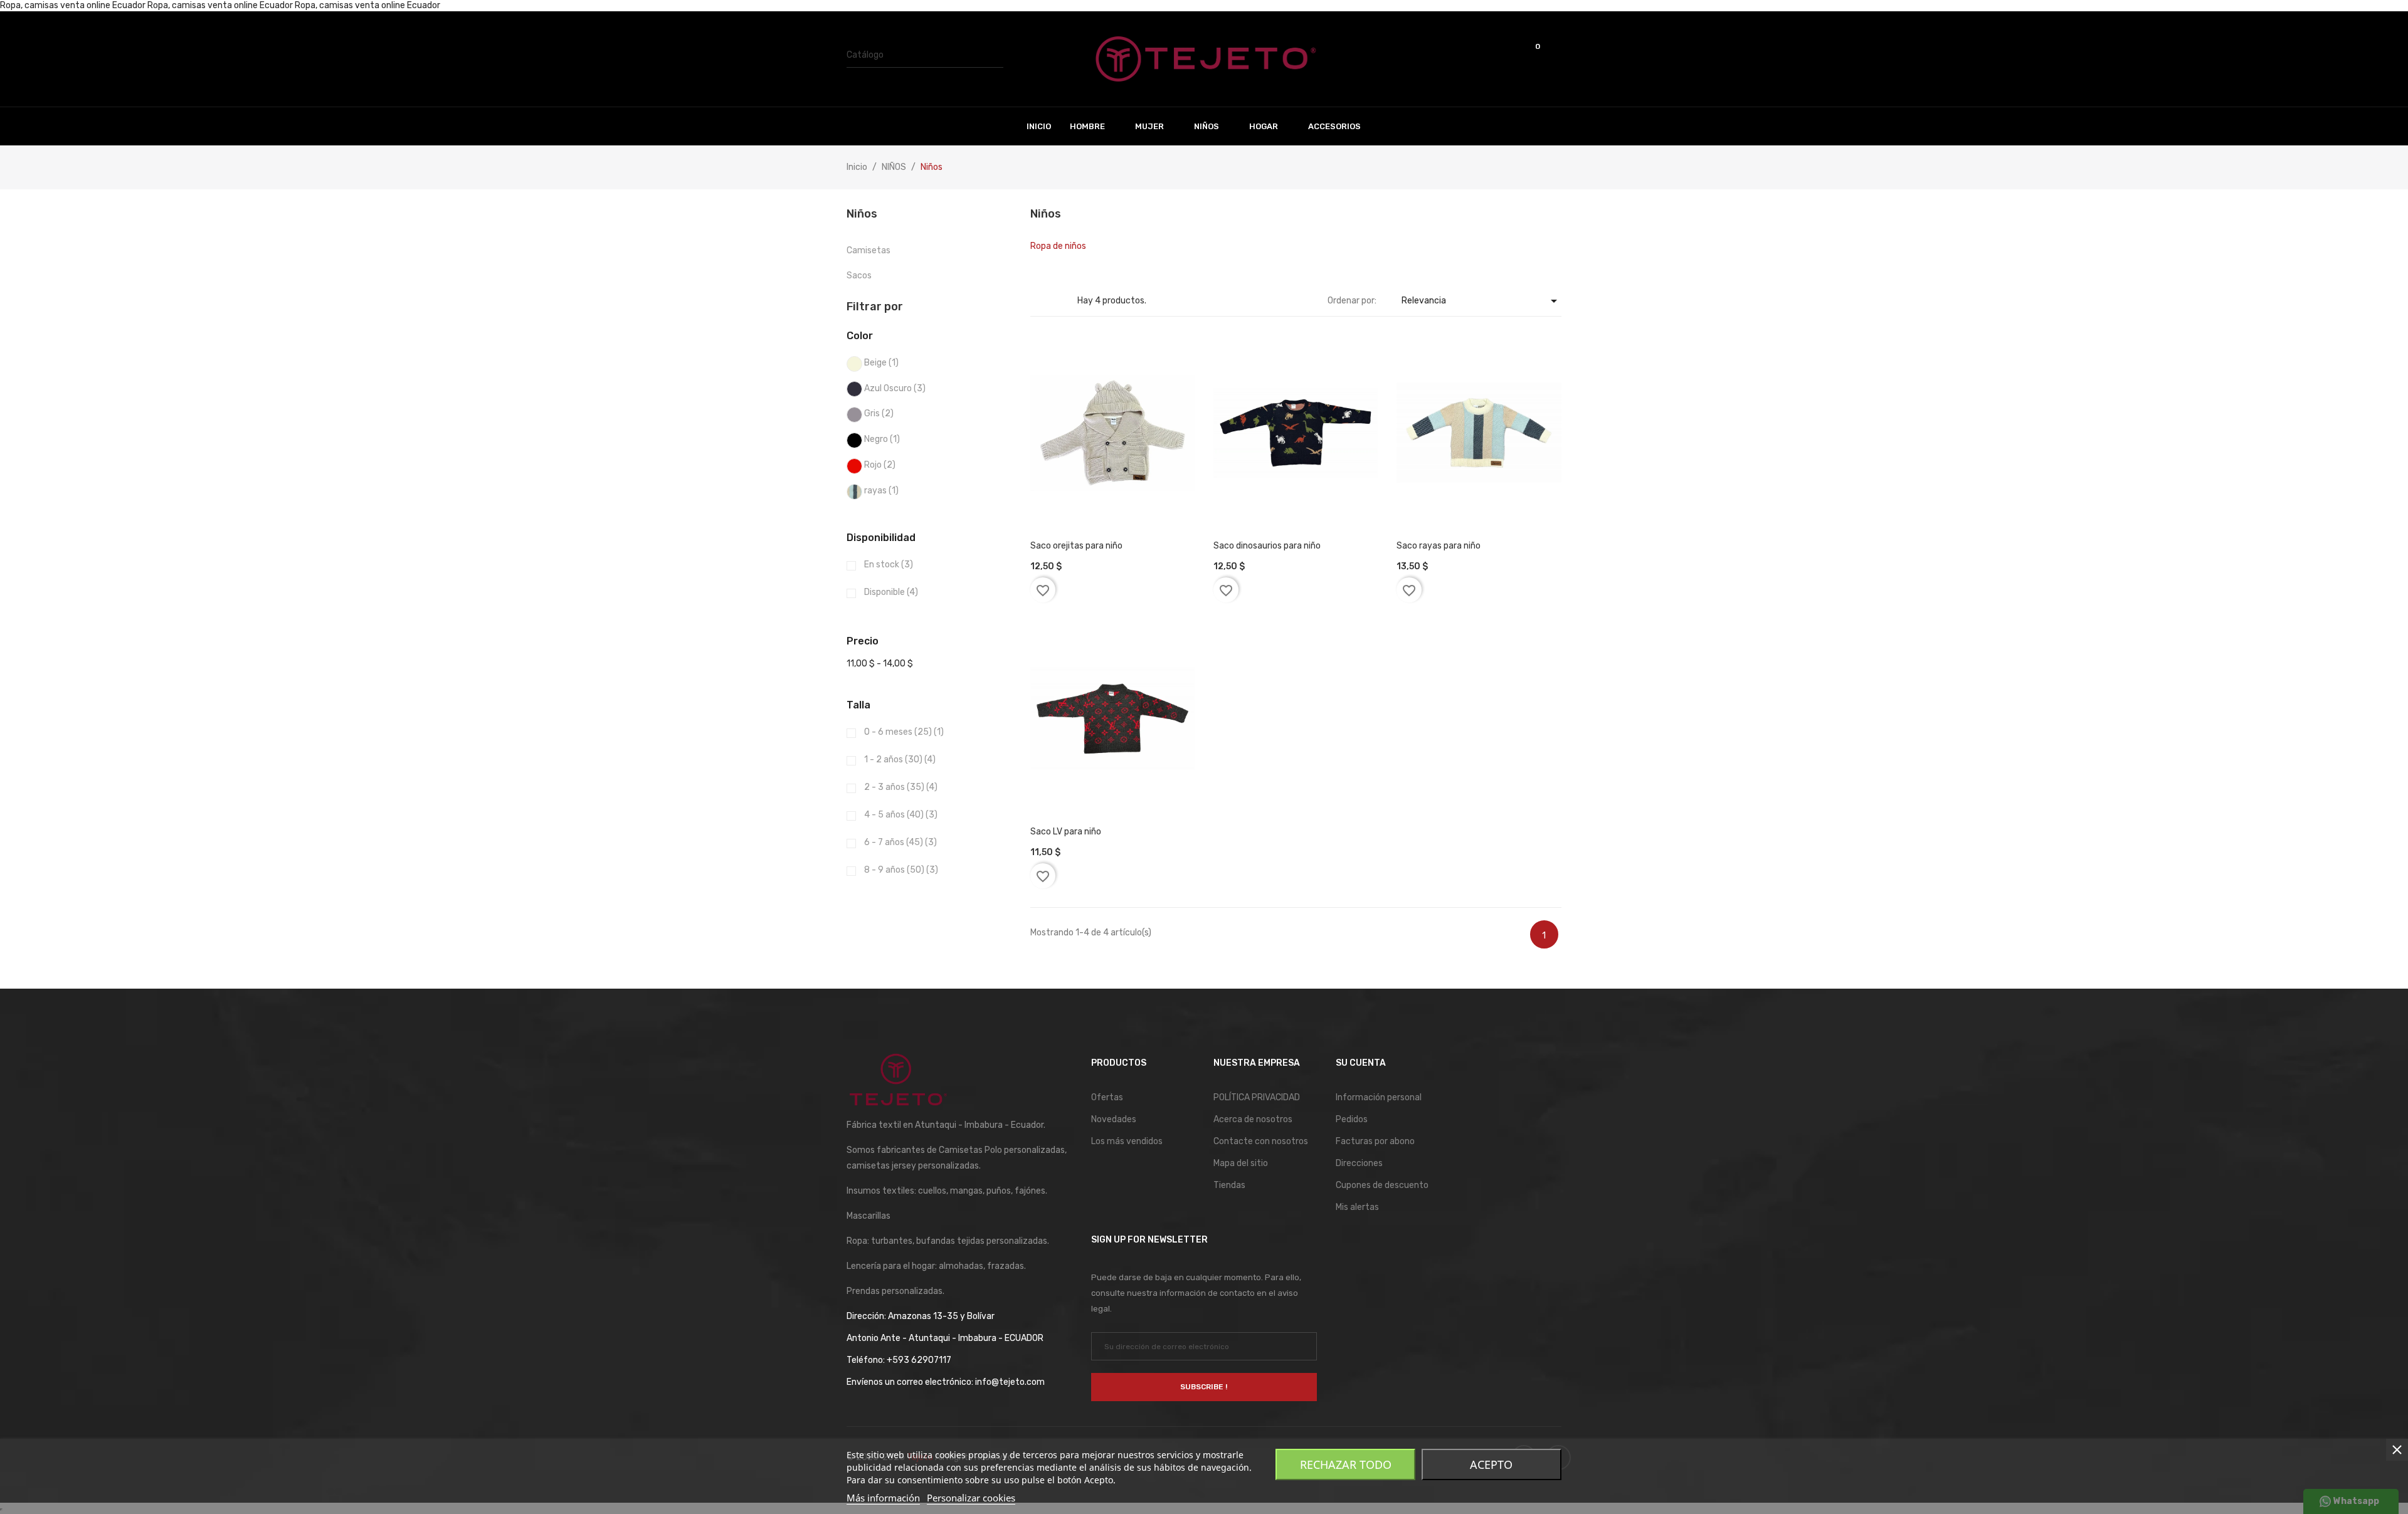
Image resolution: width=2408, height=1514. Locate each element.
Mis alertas (1357, 1207)
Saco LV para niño (1066, 832)
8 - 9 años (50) (901, 870)
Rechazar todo (1346, 1464)
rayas (881, 491)
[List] (1057, 301)
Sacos (859, 276)
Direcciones (1359, 1163)
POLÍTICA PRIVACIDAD (1257, 1097)
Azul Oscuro (895, 388)
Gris (879, 413)
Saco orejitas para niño (1076, 546)
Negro (882, 439)
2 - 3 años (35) (901, 787)
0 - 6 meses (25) (904, 732)
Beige (881, 363)
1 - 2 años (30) (900, 760)
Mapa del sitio (1241, 1163)
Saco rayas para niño (1439, 546)
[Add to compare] (1130, 494)
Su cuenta (1361, 1063)
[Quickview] (1095, 494)
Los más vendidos (1127, 1141)
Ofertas (1107, 1097)
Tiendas (1229, 1185)
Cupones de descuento (1382, 1185)
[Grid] (1038, 301)
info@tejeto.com (1010, 1382)
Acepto (1491, 1464)
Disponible (891, 592)
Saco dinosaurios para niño (1267, 546)
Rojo (880, 465)
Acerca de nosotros (1253, 1119)
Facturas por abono (1375, 1141)
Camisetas (869, 250)
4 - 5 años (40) (901, 815)
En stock (889, 565)
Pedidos (1352, 1119)
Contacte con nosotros (1261, 1141)
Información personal (1379, 1097)
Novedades (1114, 1119)
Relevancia (1481, 301)
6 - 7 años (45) (900, 842)
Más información (883, 1498)
